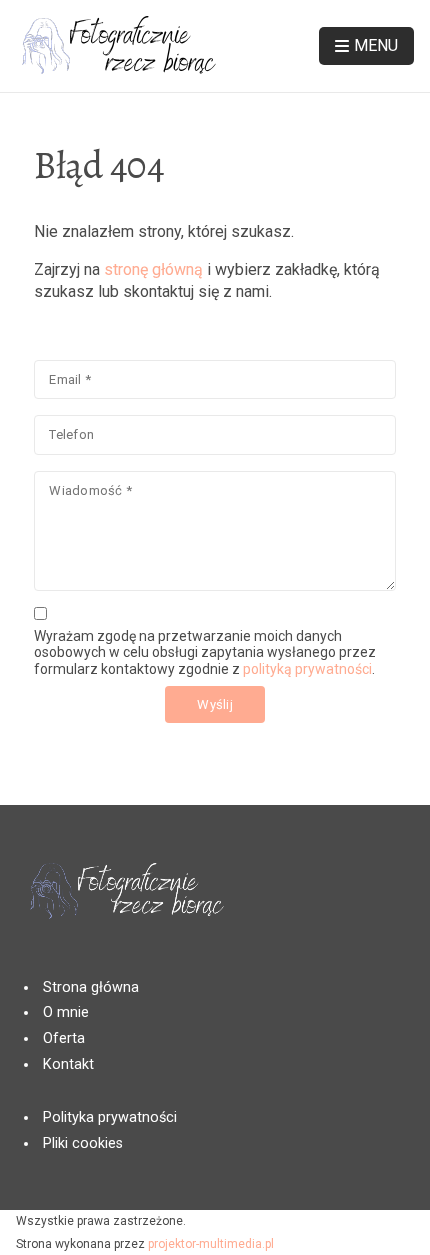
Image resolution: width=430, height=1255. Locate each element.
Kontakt (68, 1064)
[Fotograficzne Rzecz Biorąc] (116, 46)
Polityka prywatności (110, 1117)
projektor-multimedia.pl (211, 1244)
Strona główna (91, 987)
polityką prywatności (307, 669)
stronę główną (153, 269)
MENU (376, 45)
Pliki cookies (83, 1143)
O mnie (66, 1012)
